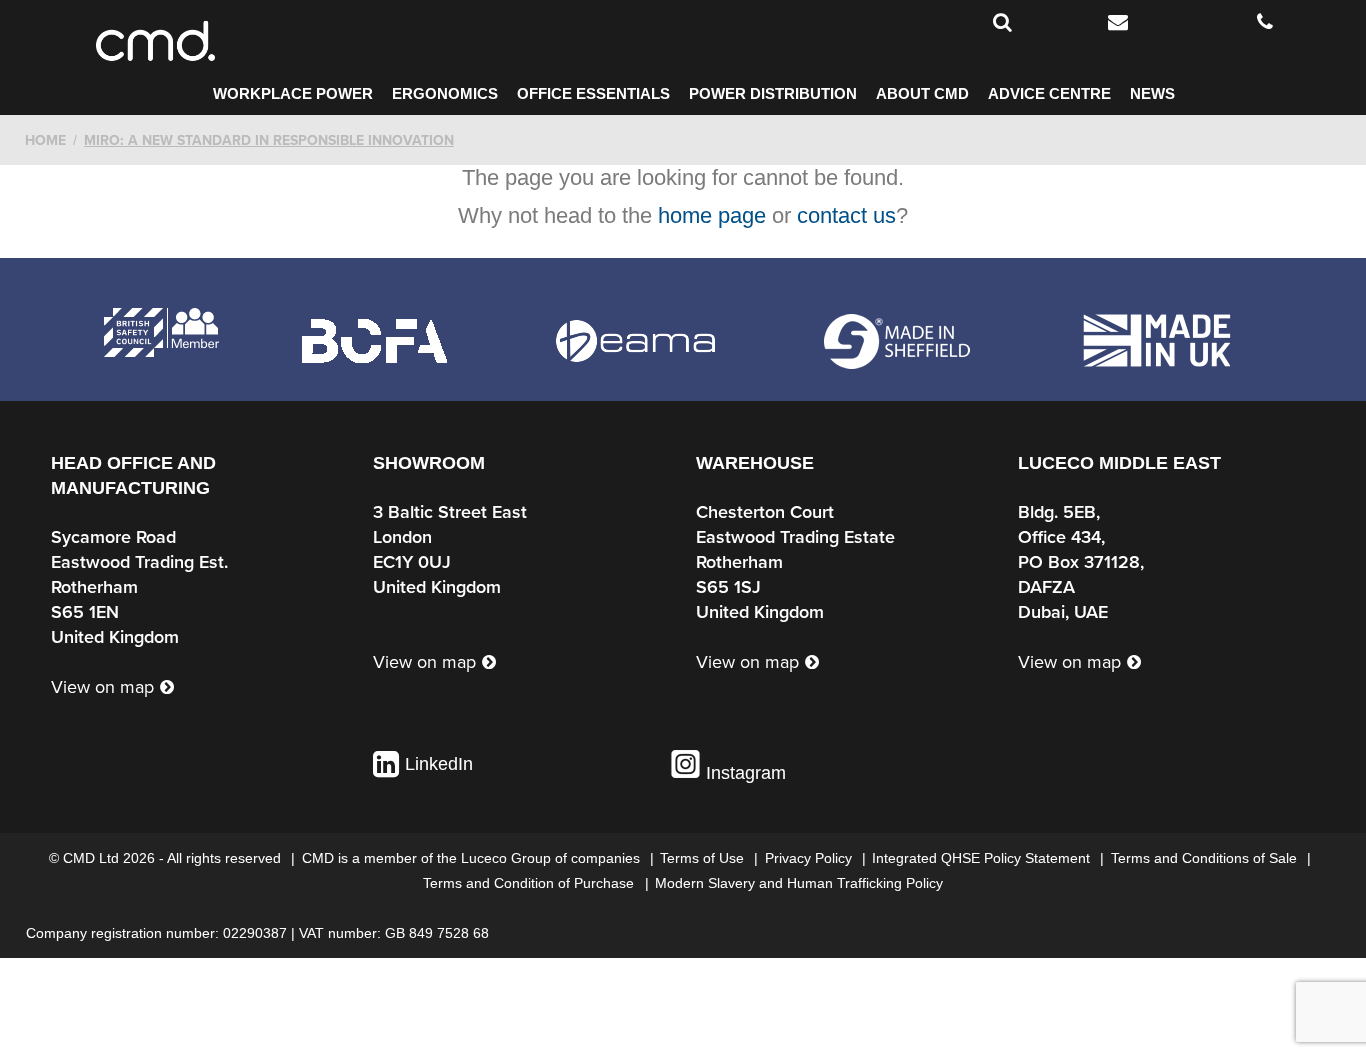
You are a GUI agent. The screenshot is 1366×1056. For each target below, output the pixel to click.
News (1152, 94)
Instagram (743, 773)
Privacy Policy (810, 858)
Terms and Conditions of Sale (1206, 858)
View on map (102, 687)
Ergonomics (445, 94)
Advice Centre (1049, 94)
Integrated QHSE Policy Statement (983, 858)
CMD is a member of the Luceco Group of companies (473, 858)
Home (45, 140)
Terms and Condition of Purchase (530, 883)
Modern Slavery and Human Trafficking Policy (799, 883)
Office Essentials (593, 94)
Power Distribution (773, 94)
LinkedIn (439, 764)
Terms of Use (704, 858)
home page (712, 215)
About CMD (922, 94)
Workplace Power (293, 94)
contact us (846, 215)
